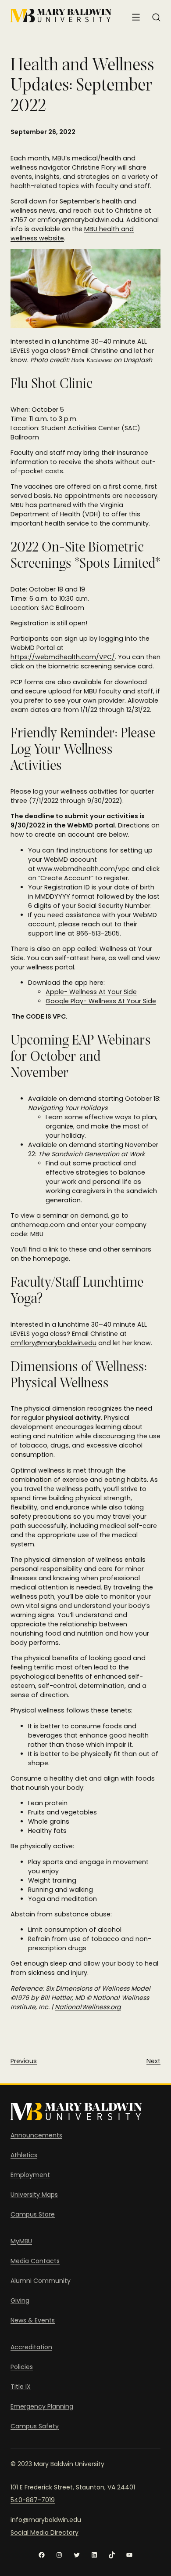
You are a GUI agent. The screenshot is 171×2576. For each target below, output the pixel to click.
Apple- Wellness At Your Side (91, 992)
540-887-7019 (33, 2500)
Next (153, 2061)
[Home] (61, 16)
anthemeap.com (38, 1225)
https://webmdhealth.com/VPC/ (63, 657)
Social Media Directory (45, 2532)
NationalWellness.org (88, 2007)
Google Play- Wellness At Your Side (101, 1001)
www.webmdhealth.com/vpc (83, 869)
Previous (24, 2061)
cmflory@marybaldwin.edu (80, 220)
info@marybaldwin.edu (46, 2520)
